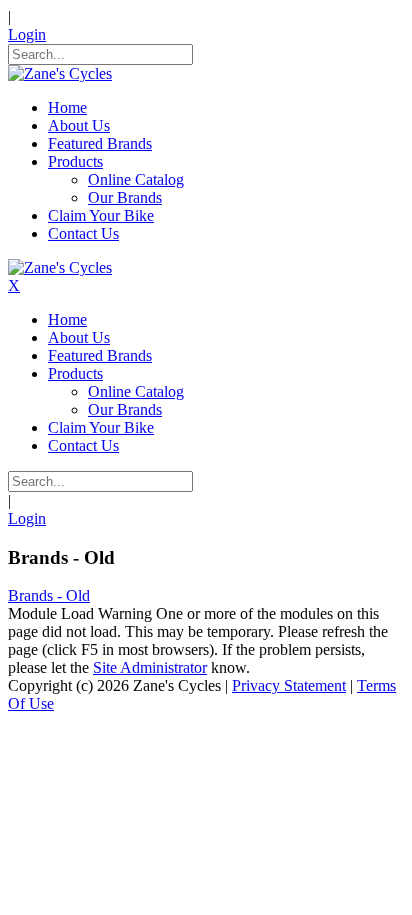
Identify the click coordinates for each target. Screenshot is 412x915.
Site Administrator (150, 667)
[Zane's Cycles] (60, 73)
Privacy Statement (289, 685)
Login (27, 34)
